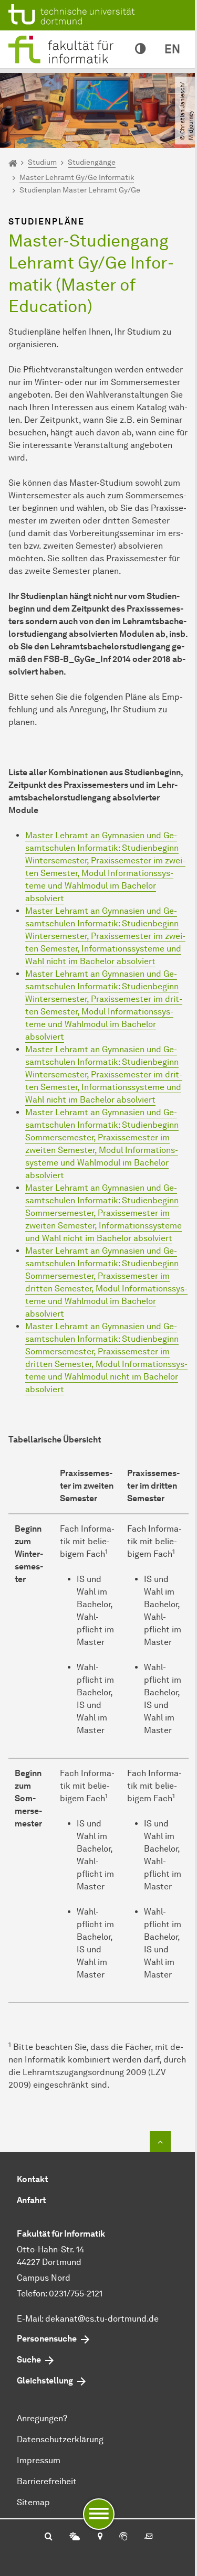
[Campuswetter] (75, 2537)
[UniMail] (149, 2537)
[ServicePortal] (123, 2537)
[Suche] (49, 2537)
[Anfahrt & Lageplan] (100, 2537)
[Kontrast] (140, 49)
